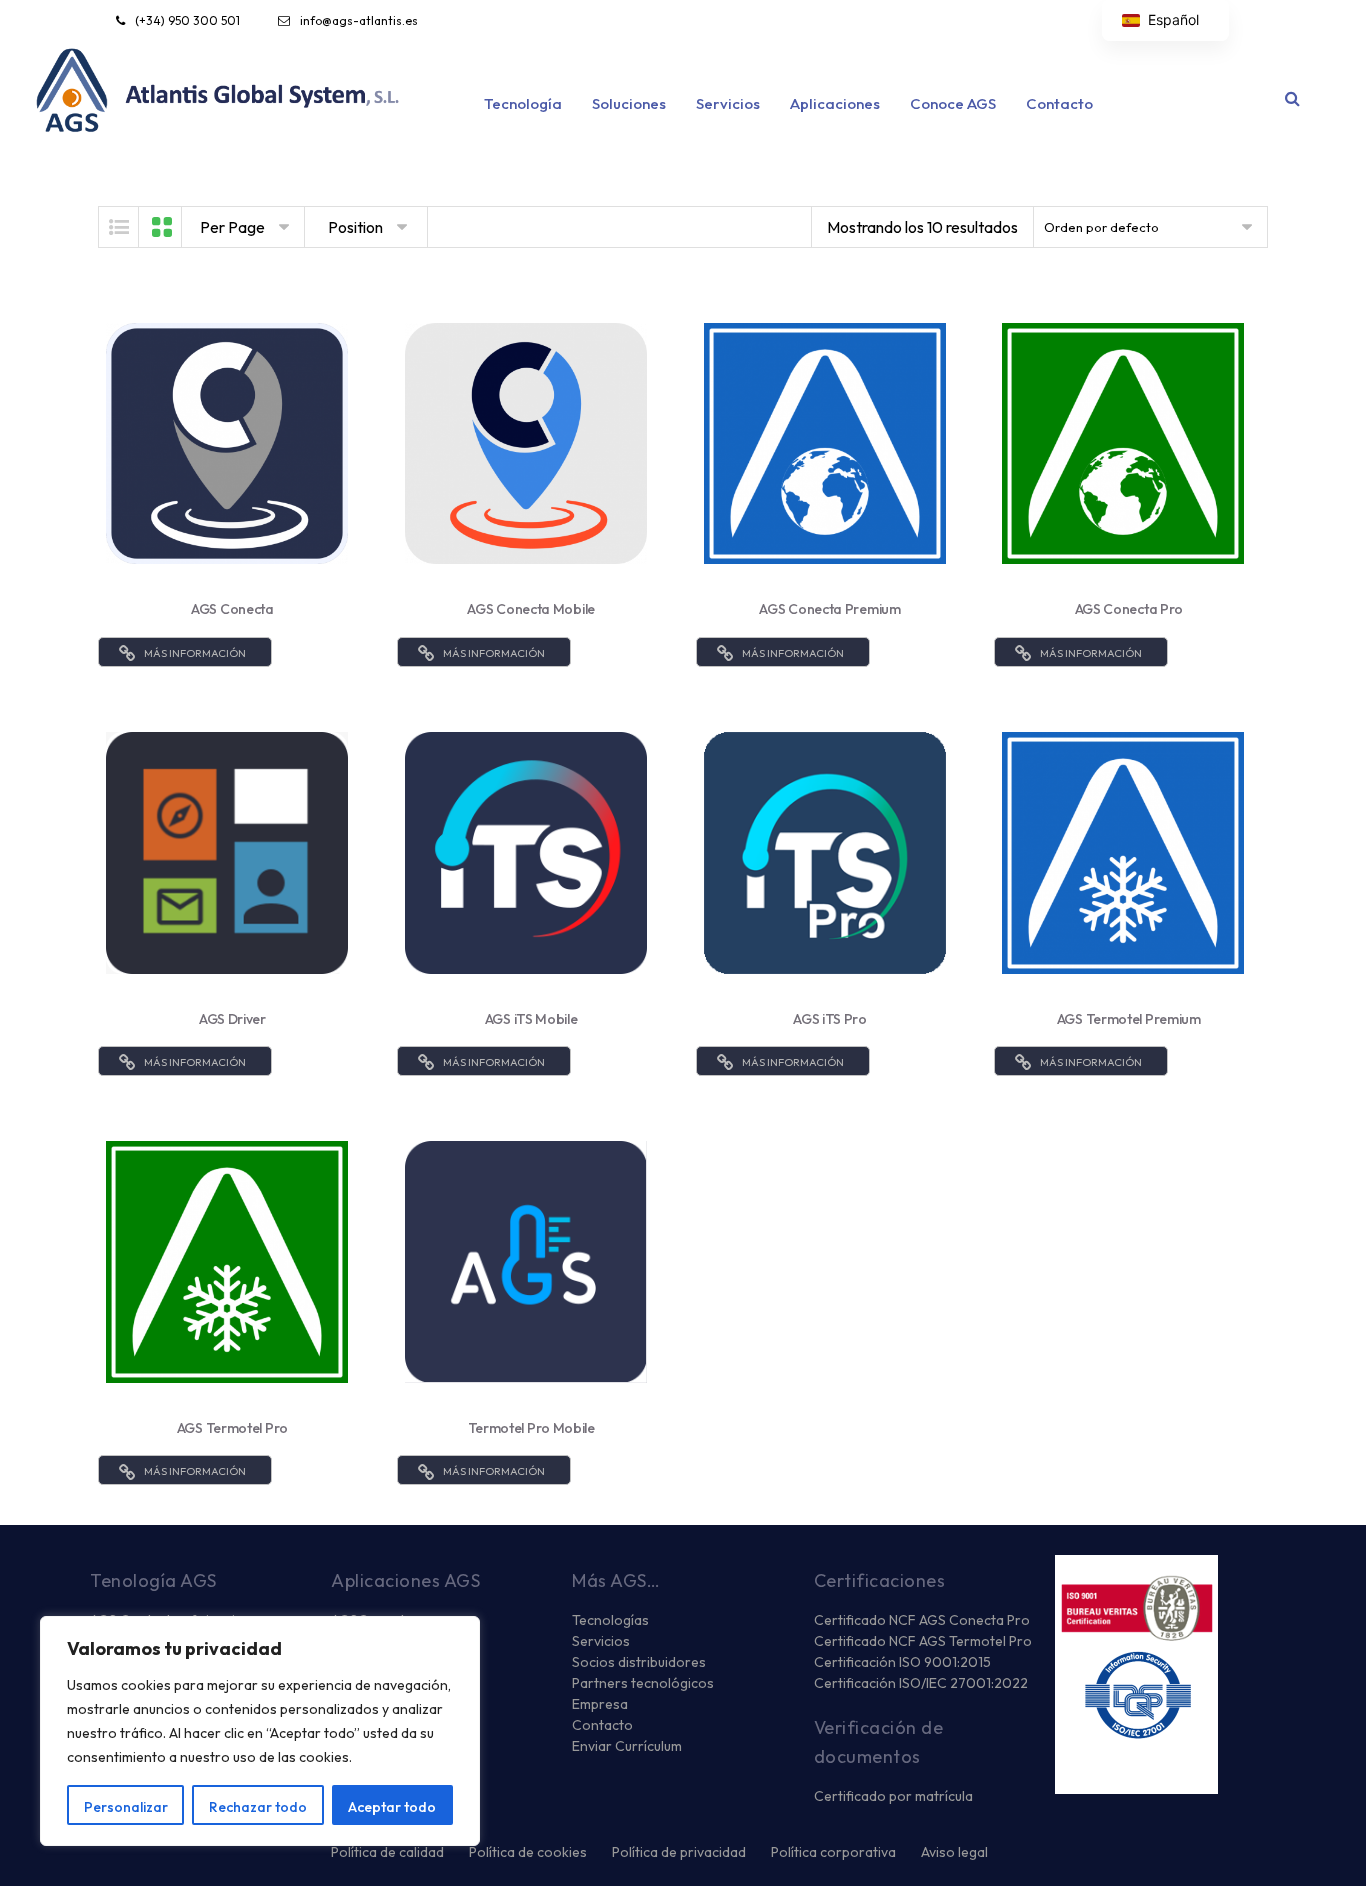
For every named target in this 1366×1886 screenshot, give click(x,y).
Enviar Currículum (627, 1746)
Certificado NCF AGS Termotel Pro (923, 1641)
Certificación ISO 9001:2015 (902, 1662)
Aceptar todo (392, 1807)
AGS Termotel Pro (232, 1428)
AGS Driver (232, 1019)
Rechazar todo (258, 1807)
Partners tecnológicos (643, 1683)
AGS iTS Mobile (531, 1019)
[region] (260, 1731)
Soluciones (629, 103)
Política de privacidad (679, 1852)
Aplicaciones (835, 103)
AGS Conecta (232, 609)
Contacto (1059, 103)
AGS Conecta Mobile (531, 609)
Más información (195, 653)
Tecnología (523, 103)
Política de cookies (528, 1852)
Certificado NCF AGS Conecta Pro (922, 1620)
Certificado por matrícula (893, 1796)
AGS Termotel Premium (1129, 1019)
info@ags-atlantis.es (359, 20)
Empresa (600, 1704)
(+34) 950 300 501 (187, 20)
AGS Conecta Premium (829, 609)
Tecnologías (610, 1620)
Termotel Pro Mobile (531, 1428)
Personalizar (126, 1807)
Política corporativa (833, 1852)
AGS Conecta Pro (1129, 609)
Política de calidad (387, 1852)
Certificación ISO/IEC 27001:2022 (921, 1683)
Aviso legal (954, 1852)
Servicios (728, 103)
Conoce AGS (953, 103)
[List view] (119, 227)
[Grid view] (162, 227)
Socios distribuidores (639, 1662)
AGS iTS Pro (830, 1019)
